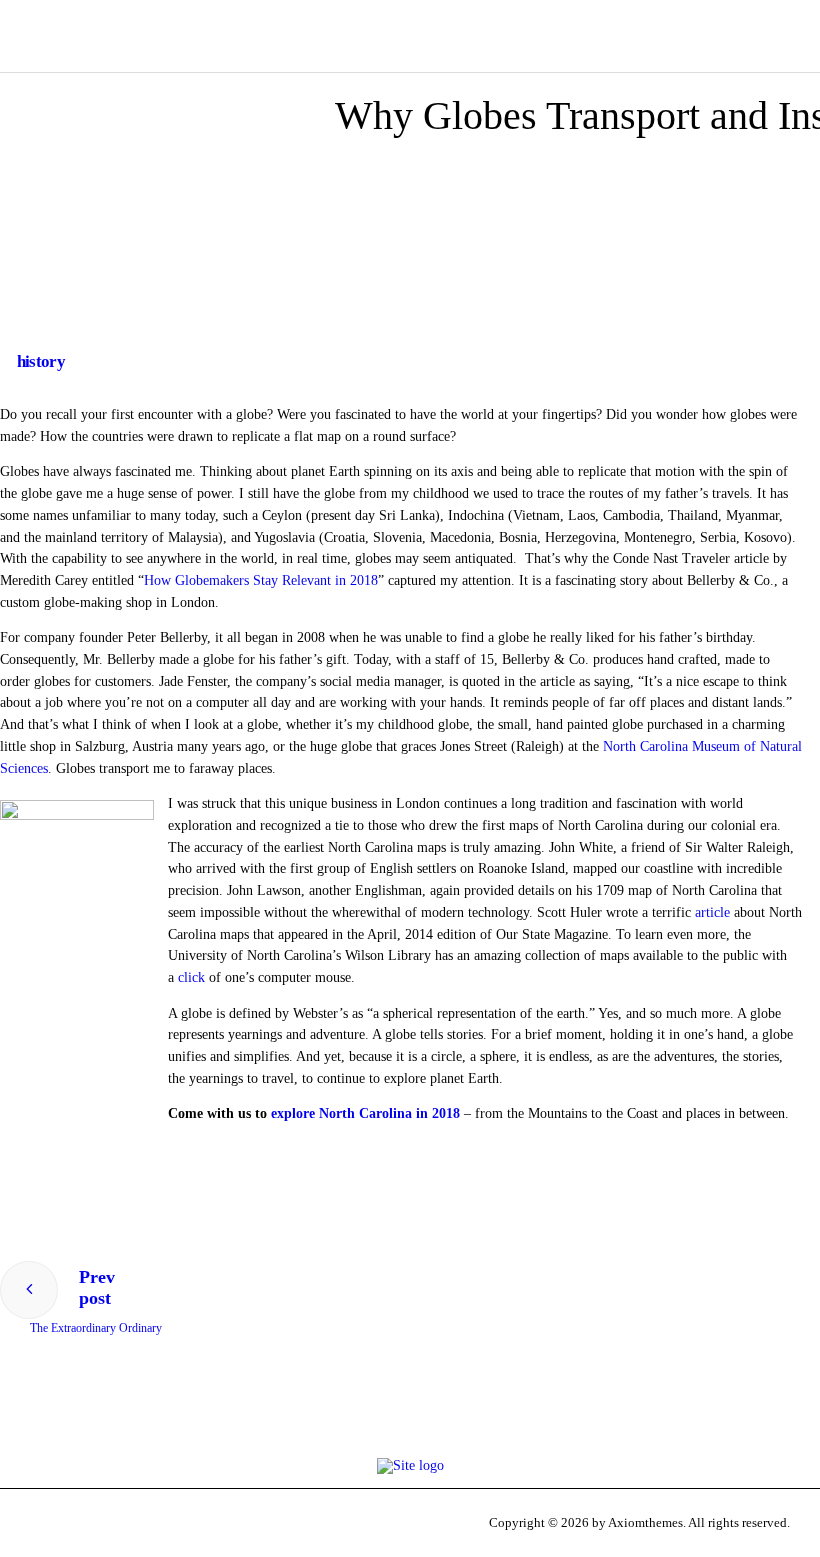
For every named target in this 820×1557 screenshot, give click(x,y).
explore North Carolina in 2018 (365, 1113)
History (41, 361)
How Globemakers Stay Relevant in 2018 (261, 580)
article (712, 912)
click (191, 977)
